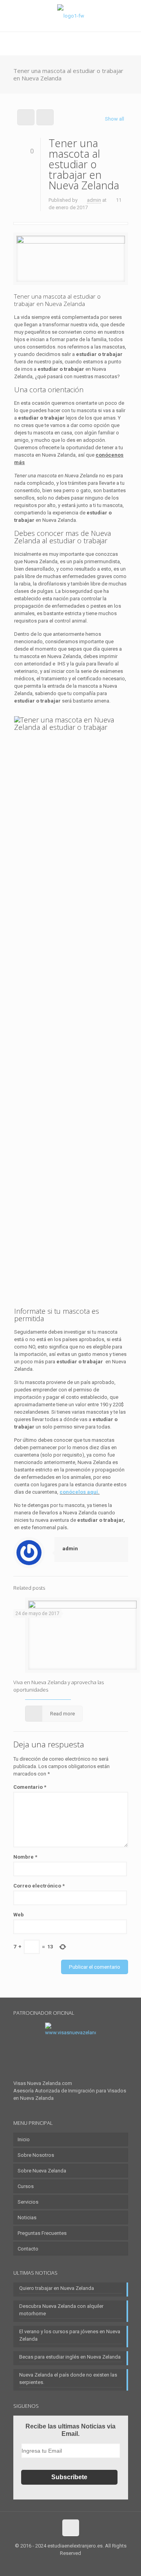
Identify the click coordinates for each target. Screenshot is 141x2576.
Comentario (30, 1787)
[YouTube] (81, 2564)
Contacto (28, 2249)
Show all (114, 119)
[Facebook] (50, 2564)
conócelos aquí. (80, 1492)
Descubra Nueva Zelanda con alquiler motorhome (61, 2310)
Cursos (26, 2186)
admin (94, 200)
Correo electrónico (39, 1886)
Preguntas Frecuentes (42, 2233)
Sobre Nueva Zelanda (42, 2171)
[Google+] (60, 2564)
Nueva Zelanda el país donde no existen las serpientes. (68, 2379)
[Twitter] (71, 2564)
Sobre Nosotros (36, 2155)
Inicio (24, 2139)
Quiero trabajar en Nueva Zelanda (57, 2288)
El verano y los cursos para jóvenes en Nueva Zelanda (70, 2335)
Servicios (28, 2202)
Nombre (25, 1857)
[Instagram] (92, 2564)
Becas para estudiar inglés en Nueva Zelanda (70, 2357)
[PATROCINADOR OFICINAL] (71, 2051)
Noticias (27, 2218)
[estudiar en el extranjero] (70, 16)
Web (19, 1915)
